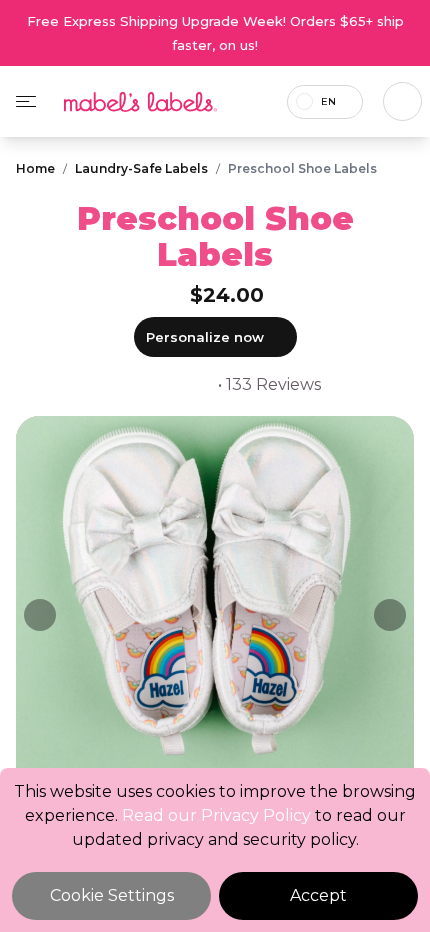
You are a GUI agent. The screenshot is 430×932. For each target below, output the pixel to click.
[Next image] (390, 615)
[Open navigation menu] (26, 101)
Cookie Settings (112, 895)
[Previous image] (40, 615)
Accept (318, 895)
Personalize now (205, 337)
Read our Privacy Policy (216, 815)
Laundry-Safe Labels (141, 168)
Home (35, 168)
